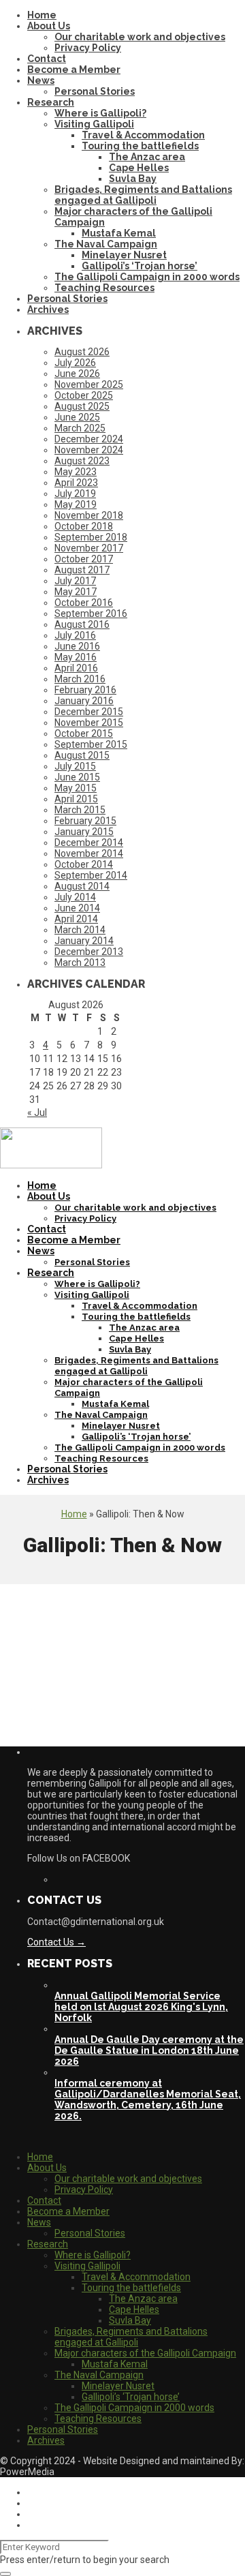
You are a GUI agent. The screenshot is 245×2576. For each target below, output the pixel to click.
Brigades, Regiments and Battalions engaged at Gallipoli (143, 195)
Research (51, 102)
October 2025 (84, 395)
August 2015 (82, 755)
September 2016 (91, 613)
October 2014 (84, 864)
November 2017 (89, 548)
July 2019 (75, 494)
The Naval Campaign (106, 244)
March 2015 (80, 810)
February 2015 (85, 821)
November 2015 (89, 723)
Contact (47, 59)
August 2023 (82, 461)
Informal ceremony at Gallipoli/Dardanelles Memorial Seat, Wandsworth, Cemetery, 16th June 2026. (148, 2100)
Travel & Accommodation (143, 135)
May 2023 (76, 472)
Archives (48, 309)
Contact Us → (56, 1942)
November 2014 (89, 853)
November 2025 (89, 384)
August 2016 (82, 624)
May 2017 (76, 592)
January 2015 (84, 832)
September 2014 (91, 875)
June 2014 (77, 908)
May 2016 (76, 657)
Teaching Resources (104, 288)
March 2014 (80, 930)
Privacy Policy (88, 48)
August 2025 (82, 406)
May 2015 (76, 788)
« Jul (37, 1112)
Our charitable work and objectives (140, 37)
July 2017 (75, 581)
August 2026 (82, 352)
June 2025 (77, 417)
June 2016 (77, 646)
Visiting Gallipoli (94, 124)
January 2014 (84, 941)
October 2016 (84, 603)
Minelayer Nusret (124, 255)
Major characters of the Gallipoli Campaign (145, 2353)
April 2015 (76, 799)
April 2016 (76, 668)
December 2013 (89, 952)
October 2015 (84, 733)
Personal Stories (95, 91)
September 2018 (91, 537)
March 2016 (80, 679)
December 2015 (89, 712)
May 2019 (76, 504)
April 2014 (76, 919)
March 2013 (80, 963)
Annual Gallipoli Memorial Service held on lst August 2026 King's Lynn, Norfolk (141, 2007)
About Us (49, 26)
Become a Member (74, 70)
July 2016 (75, 635)
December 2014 (89, 843)
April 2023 (76, 483)
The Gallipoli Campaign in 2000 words (147, 277)
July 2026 (75, 363)
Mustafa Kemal (119, 233)
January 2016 (84, 701)
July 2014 (75, 897)
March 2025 (80, 428)
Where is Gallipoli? (100, 113)
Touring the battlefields (140, 146)
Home (42, 15)
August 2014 (82, 886)
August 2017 (82, 570)
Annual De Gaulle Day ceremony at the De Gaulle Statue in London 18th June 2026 (149, 2050)
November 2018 (89, 515)
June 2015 (77, 777)
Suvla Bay (133, 179)
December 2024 (89, 439)
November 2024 (89, 450)
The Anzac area (147, 157)
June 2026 (77, 374)
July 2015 (75, 766)
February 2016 (85, 690)
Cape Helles (139, 168)
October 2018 (84, 526)
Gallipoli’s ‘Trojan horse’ (140, 266)
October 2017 (84, 559)
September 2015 (91, 744)
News (41, 80)
